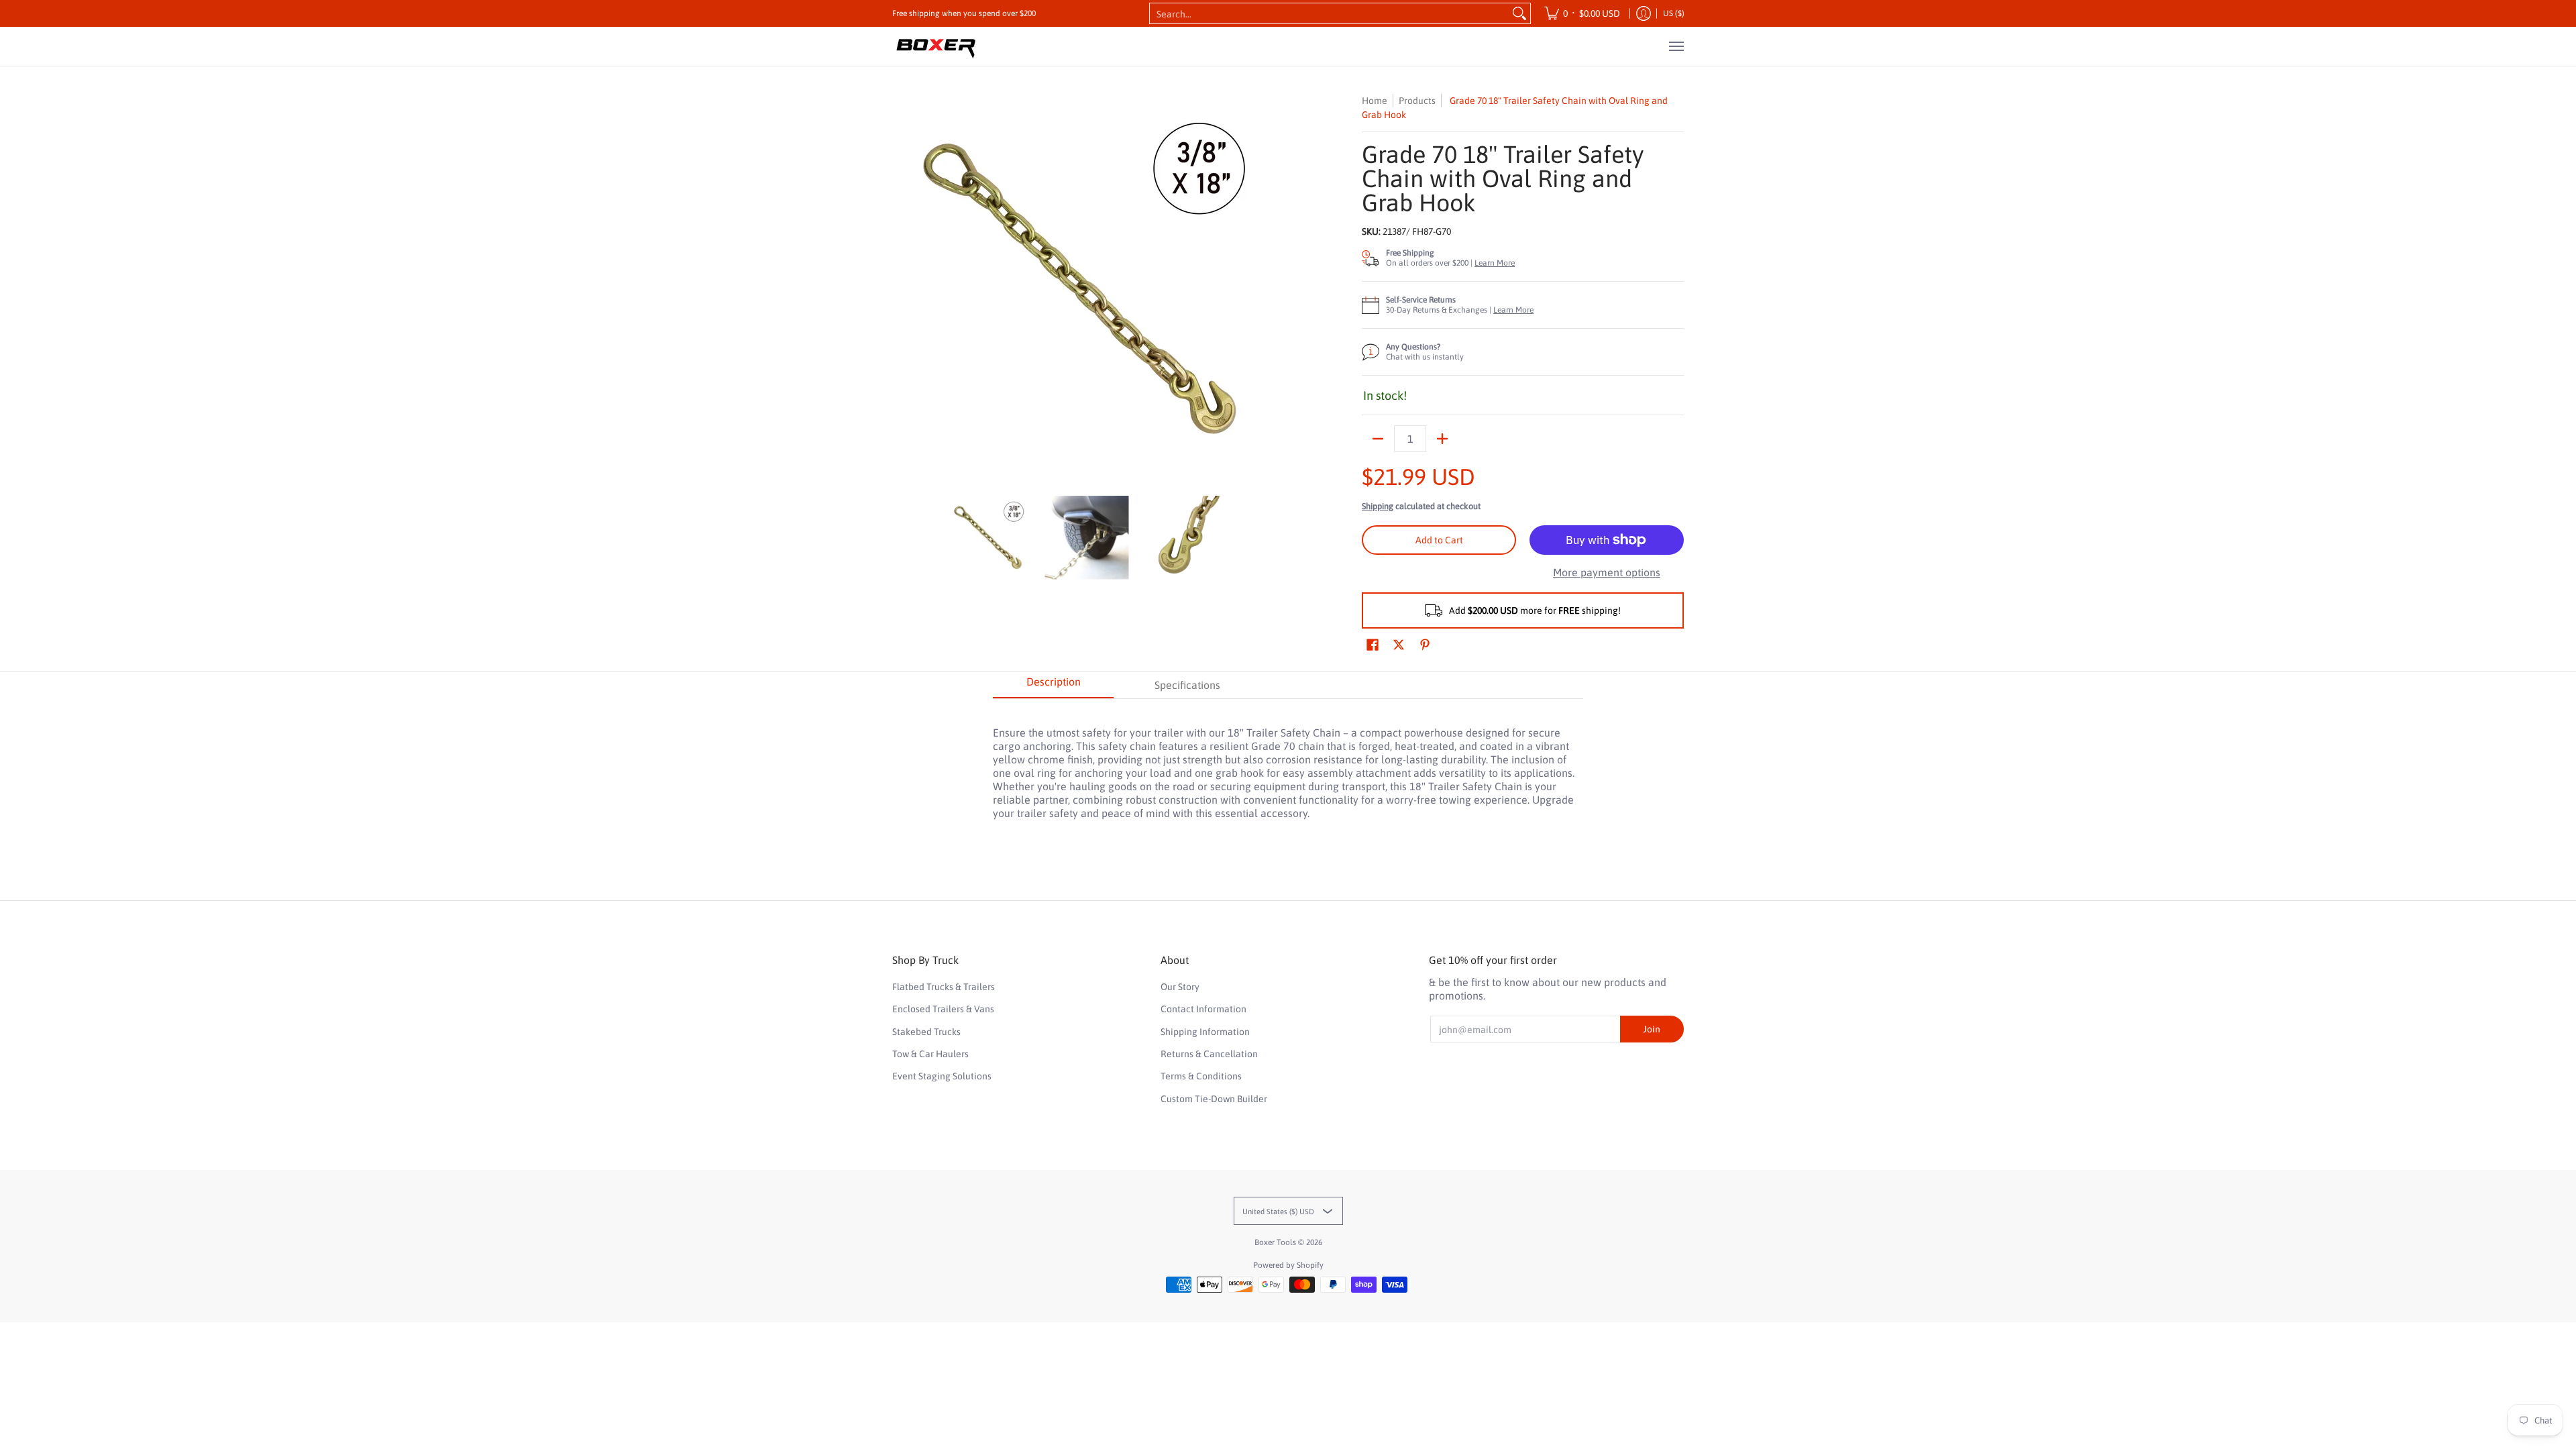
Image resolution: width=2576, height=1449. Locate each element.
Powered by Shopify (1288, 1265)
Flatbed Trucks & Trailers (944, 987)
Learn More (1495, 263)
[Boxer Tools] (936, 46)
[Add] (1442, 439)
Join (1652, 1029)
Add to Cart (1439, 540)
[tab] (1053, 686)
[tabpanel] (1288, 766)
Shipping (1378, 506)
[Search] (1519, 13)
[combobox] (1329, 13)
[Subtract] (1378, 439)
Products (1417, 101)
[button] (1373, 645)
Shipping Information (1205, 1032)
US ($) (1674, 13)
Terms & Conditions (1201, 1076)
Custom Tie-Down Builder (1214, 1099)
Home (1375, 101)
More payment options (1607, 572)
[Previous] (902, 288)
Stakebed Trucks (926, 1032)
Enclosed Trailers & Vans (943, 1009)
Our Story (1180, 987)
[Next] (1272, 288)
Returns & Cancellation (1209, 1054)
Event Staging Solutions (942, 1076)
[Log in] (1644, 13)
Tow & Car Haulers (930, 1054)
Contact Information (1203, 1009)
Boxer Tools (1275, 1242)
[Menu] (1676, 46)
